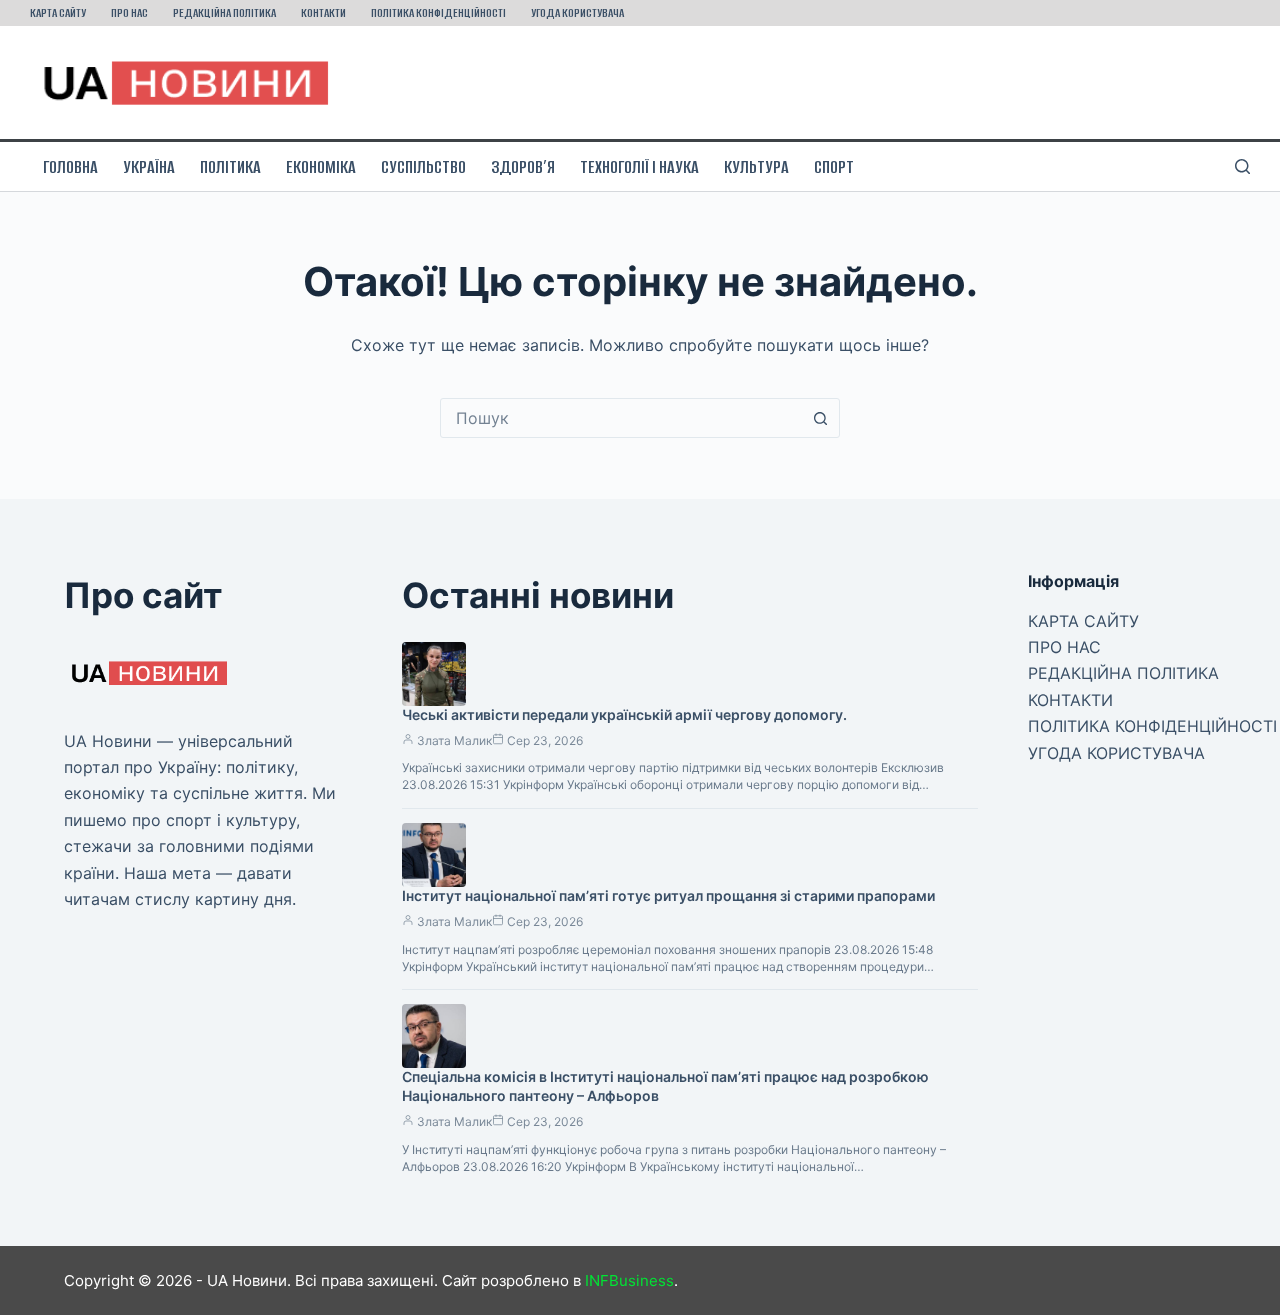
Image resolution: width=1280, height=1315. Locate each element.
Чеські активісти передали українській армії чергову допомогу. (624, 714)
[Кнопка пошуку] (820, 418)
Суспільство (423, 167)
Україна (149, 167)
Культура (756, 167)
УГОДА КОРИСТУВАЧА (577, 12)
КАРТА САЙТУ (58, 12)
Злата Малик (454, 740)
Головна (70, 167)
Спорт (834, 167)
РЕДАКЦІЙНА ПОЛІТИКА (224, 12)
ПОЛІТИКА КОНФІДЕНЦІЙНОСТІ (438, 12)
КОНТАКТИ (323, 12)
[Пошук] (1242, 166)
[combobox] (621, 418)
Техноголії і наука (639, 167)
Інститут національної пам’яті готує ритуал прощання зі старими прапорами (668, 895)
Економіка (321, 167)
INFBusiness (629, 1280)
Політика (230, 167)
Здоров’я (523, 167)
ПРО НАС (129, 12)
